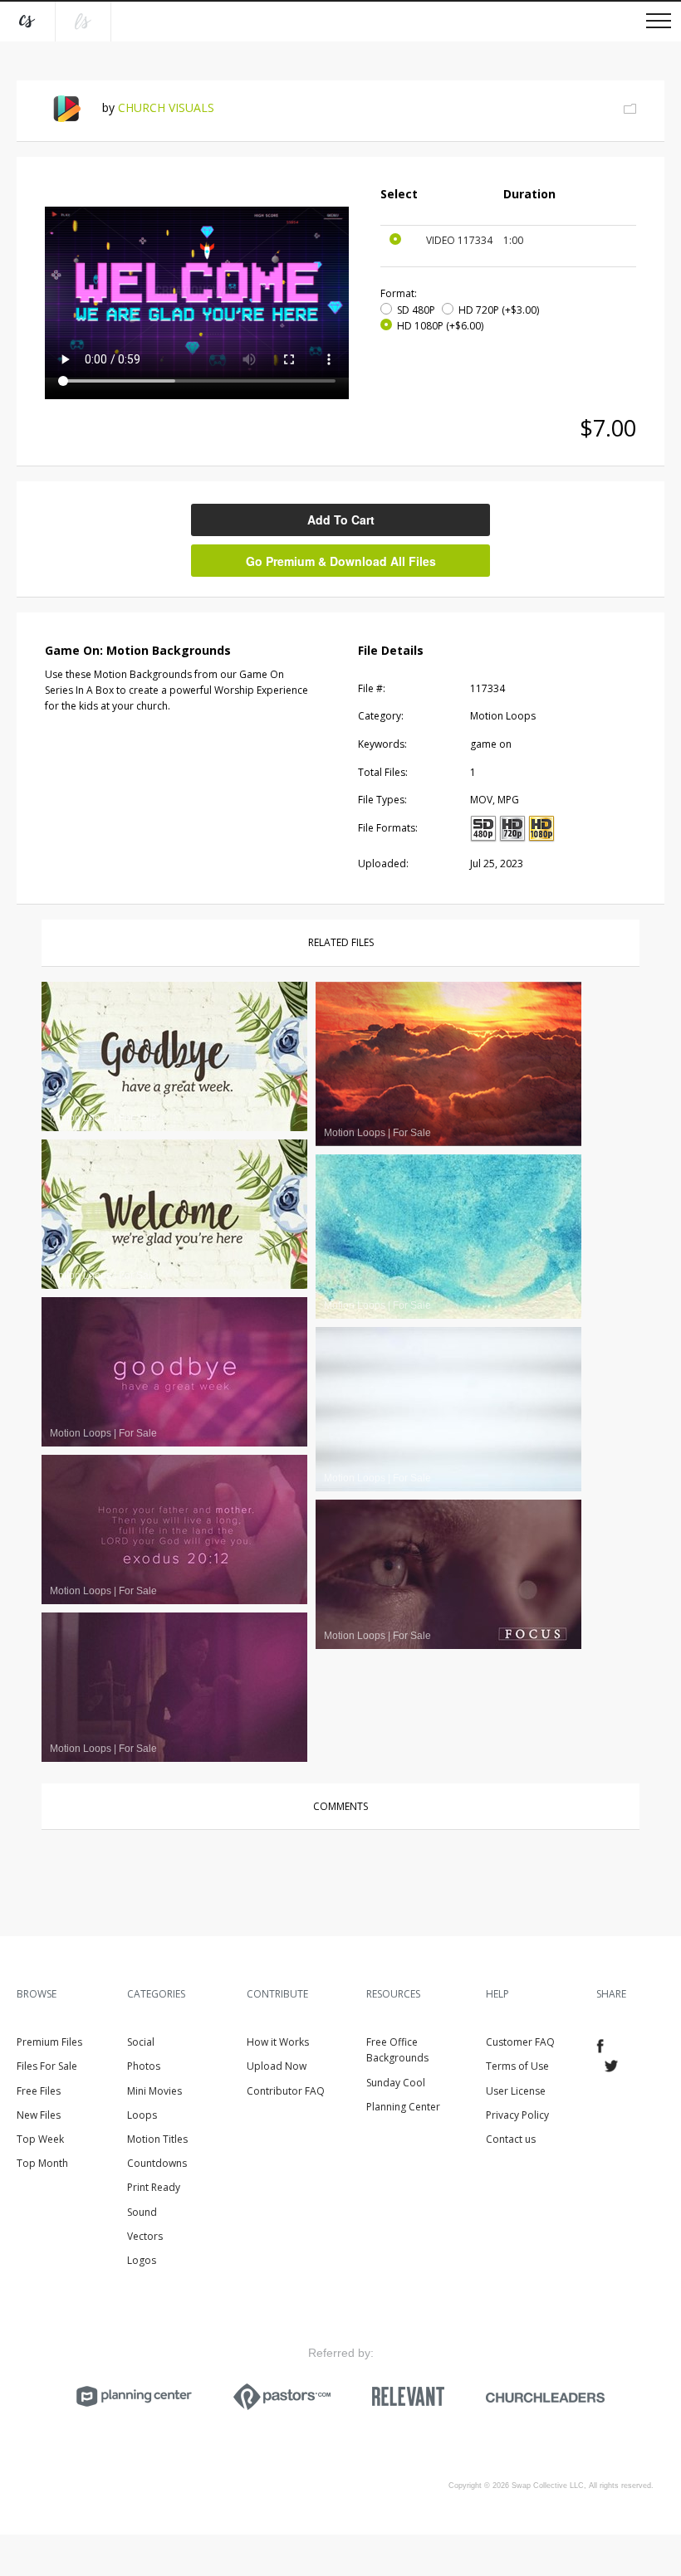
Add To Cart (341, 520)
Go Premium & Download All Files (341, 561)
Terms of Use (517, 2066)
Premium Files (49, 2042)
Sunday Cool (396, 2083)
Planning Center (403, 2107)
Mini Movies (154, 2091)
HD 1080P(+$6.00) (440, 326)
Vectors (145, 2236)
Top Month (42, 2163)
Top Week (40, 2139)
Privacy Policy (517, 2115)
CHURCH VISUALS (166, 107)
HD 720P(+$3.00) (499, 310)
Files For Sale (47, 2066)
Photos (144, 2066)
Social (141, 2042)
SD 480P (416, 310)
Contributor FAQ (286, 2091)
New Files (39, 2115)
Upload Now (277, 2066)
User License (516, 2091)
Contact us (511, 2139)
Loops (142, 2115)
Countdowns (157, 2163)
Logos (142, 2260)
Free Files (39, 2091)
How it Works (278, 2042)
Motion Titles (157, 2139)
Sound (142, 2212)
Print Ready (154, 2187)
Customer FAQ (520, 2042)
